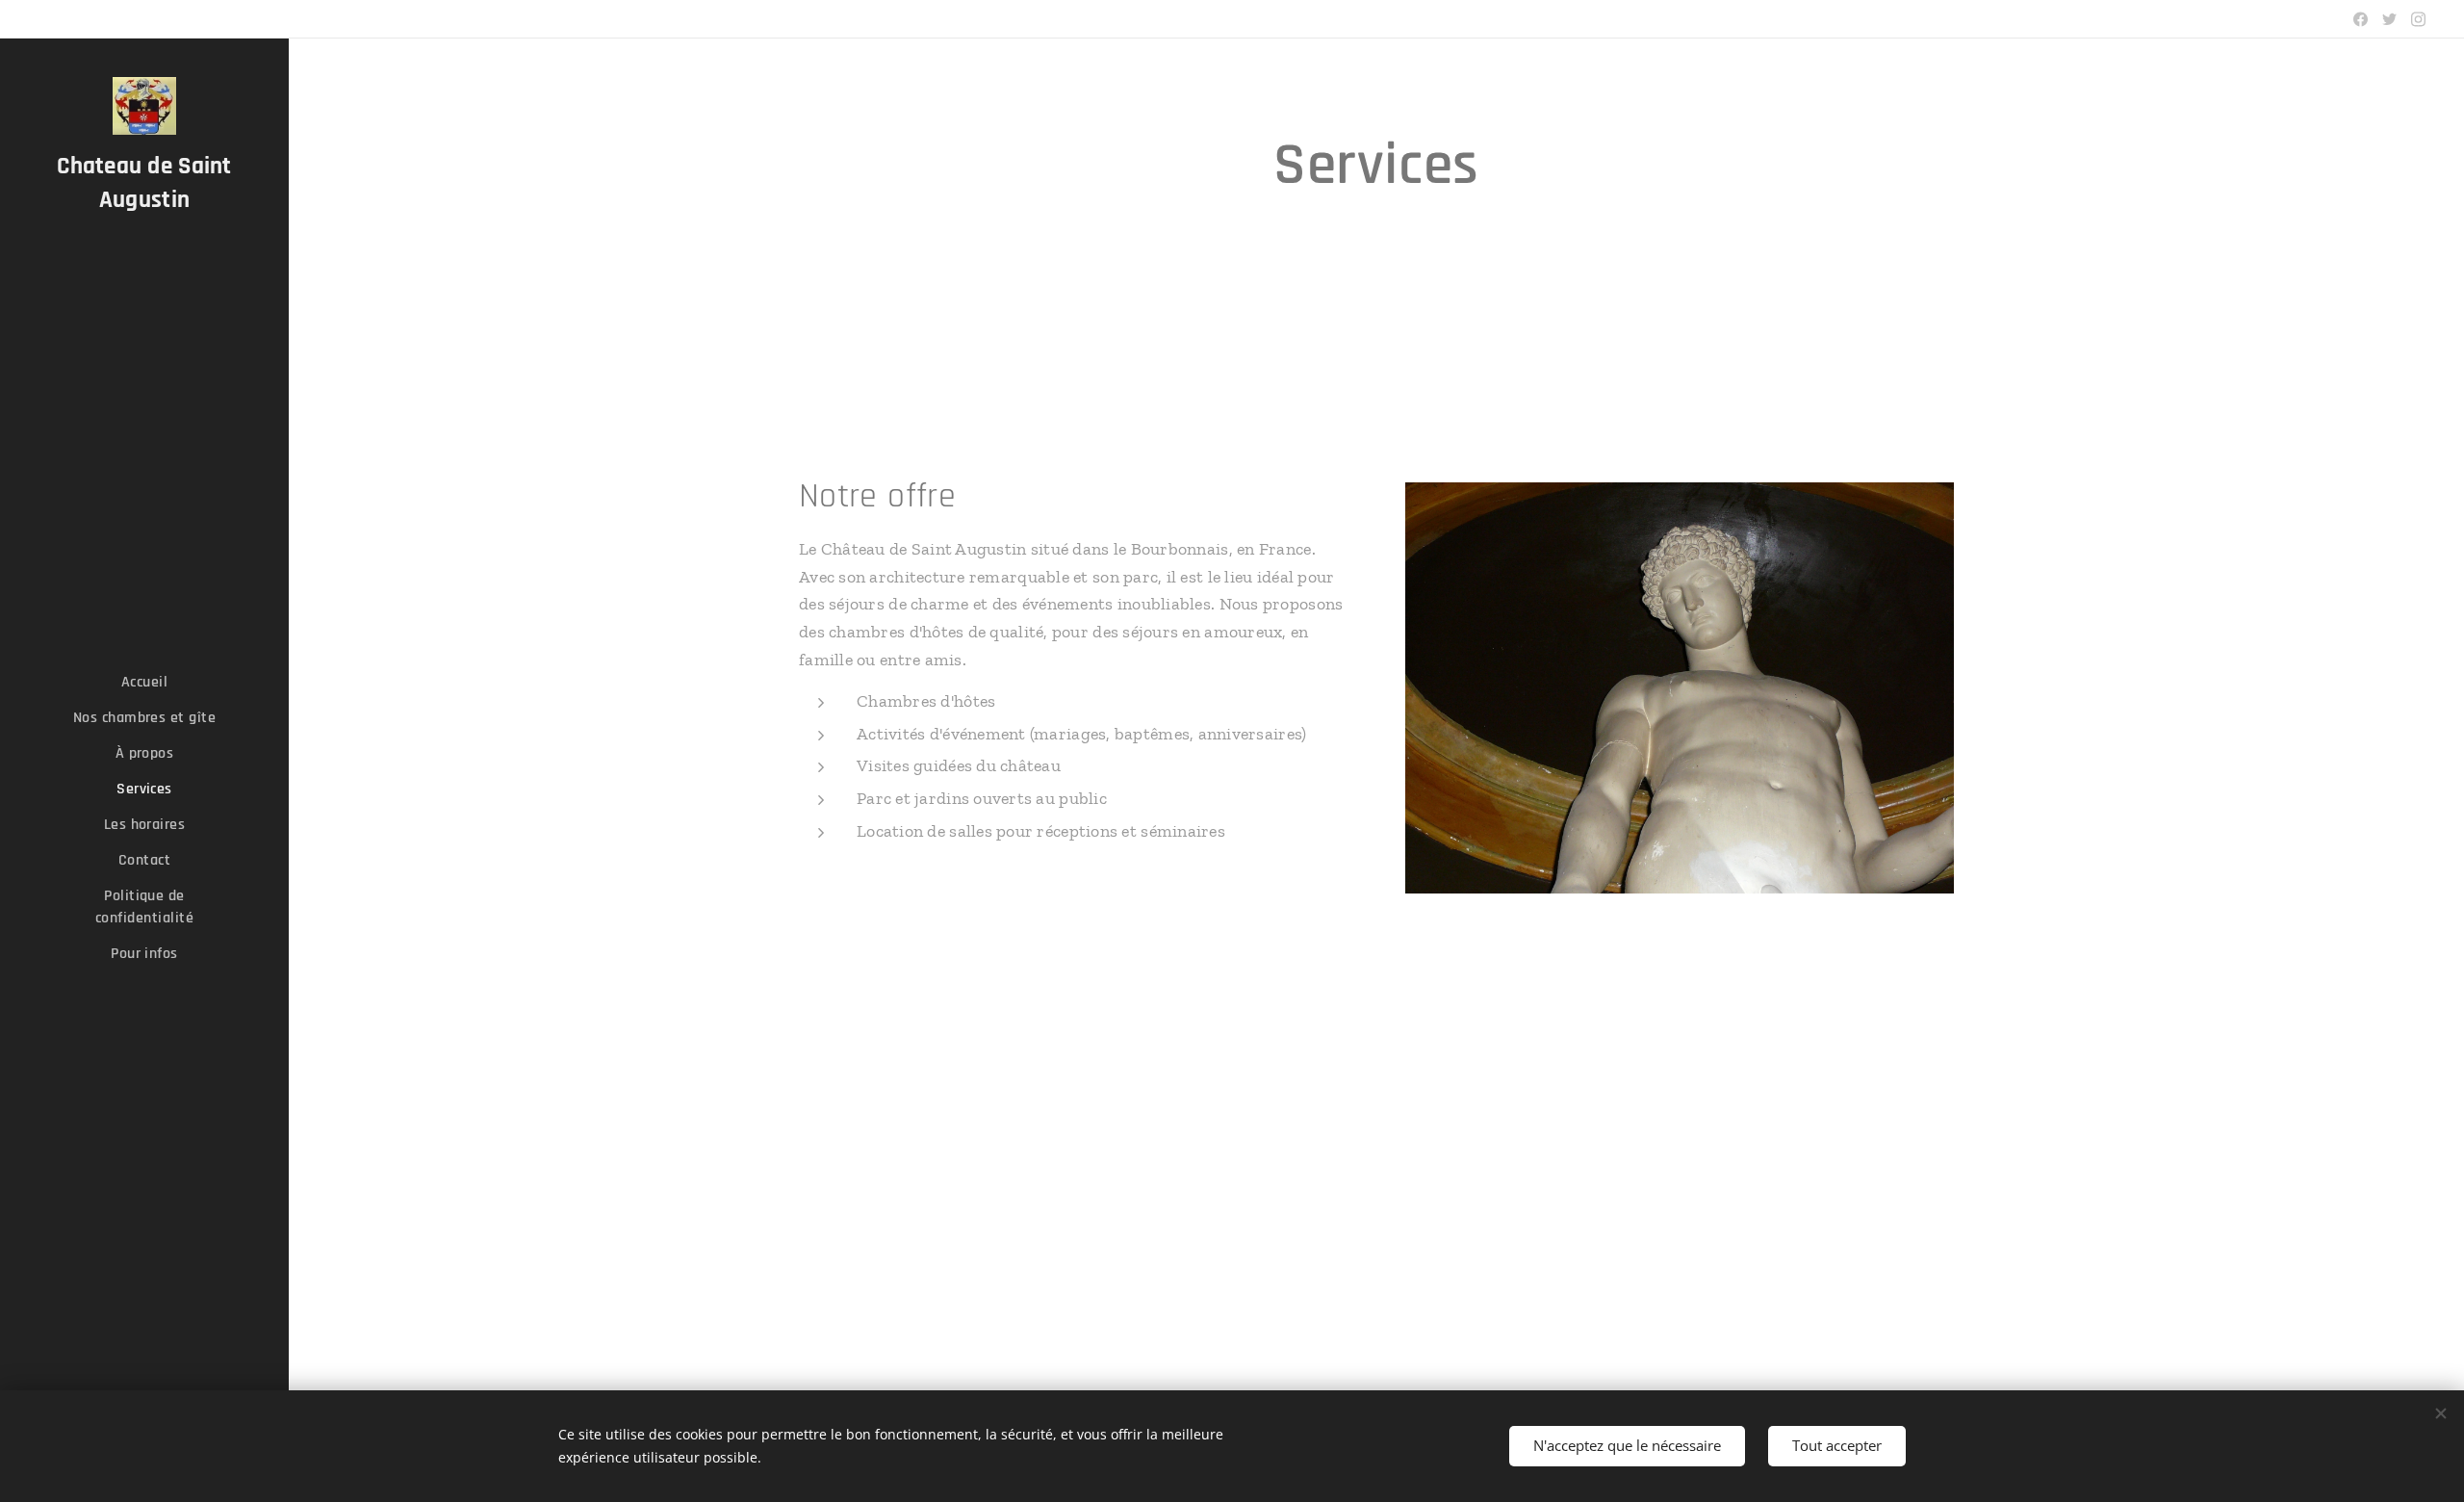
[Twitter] (2389, 19)
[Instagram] (2418, 19)
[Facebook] (2361, 19)
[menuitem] (144, 682)
